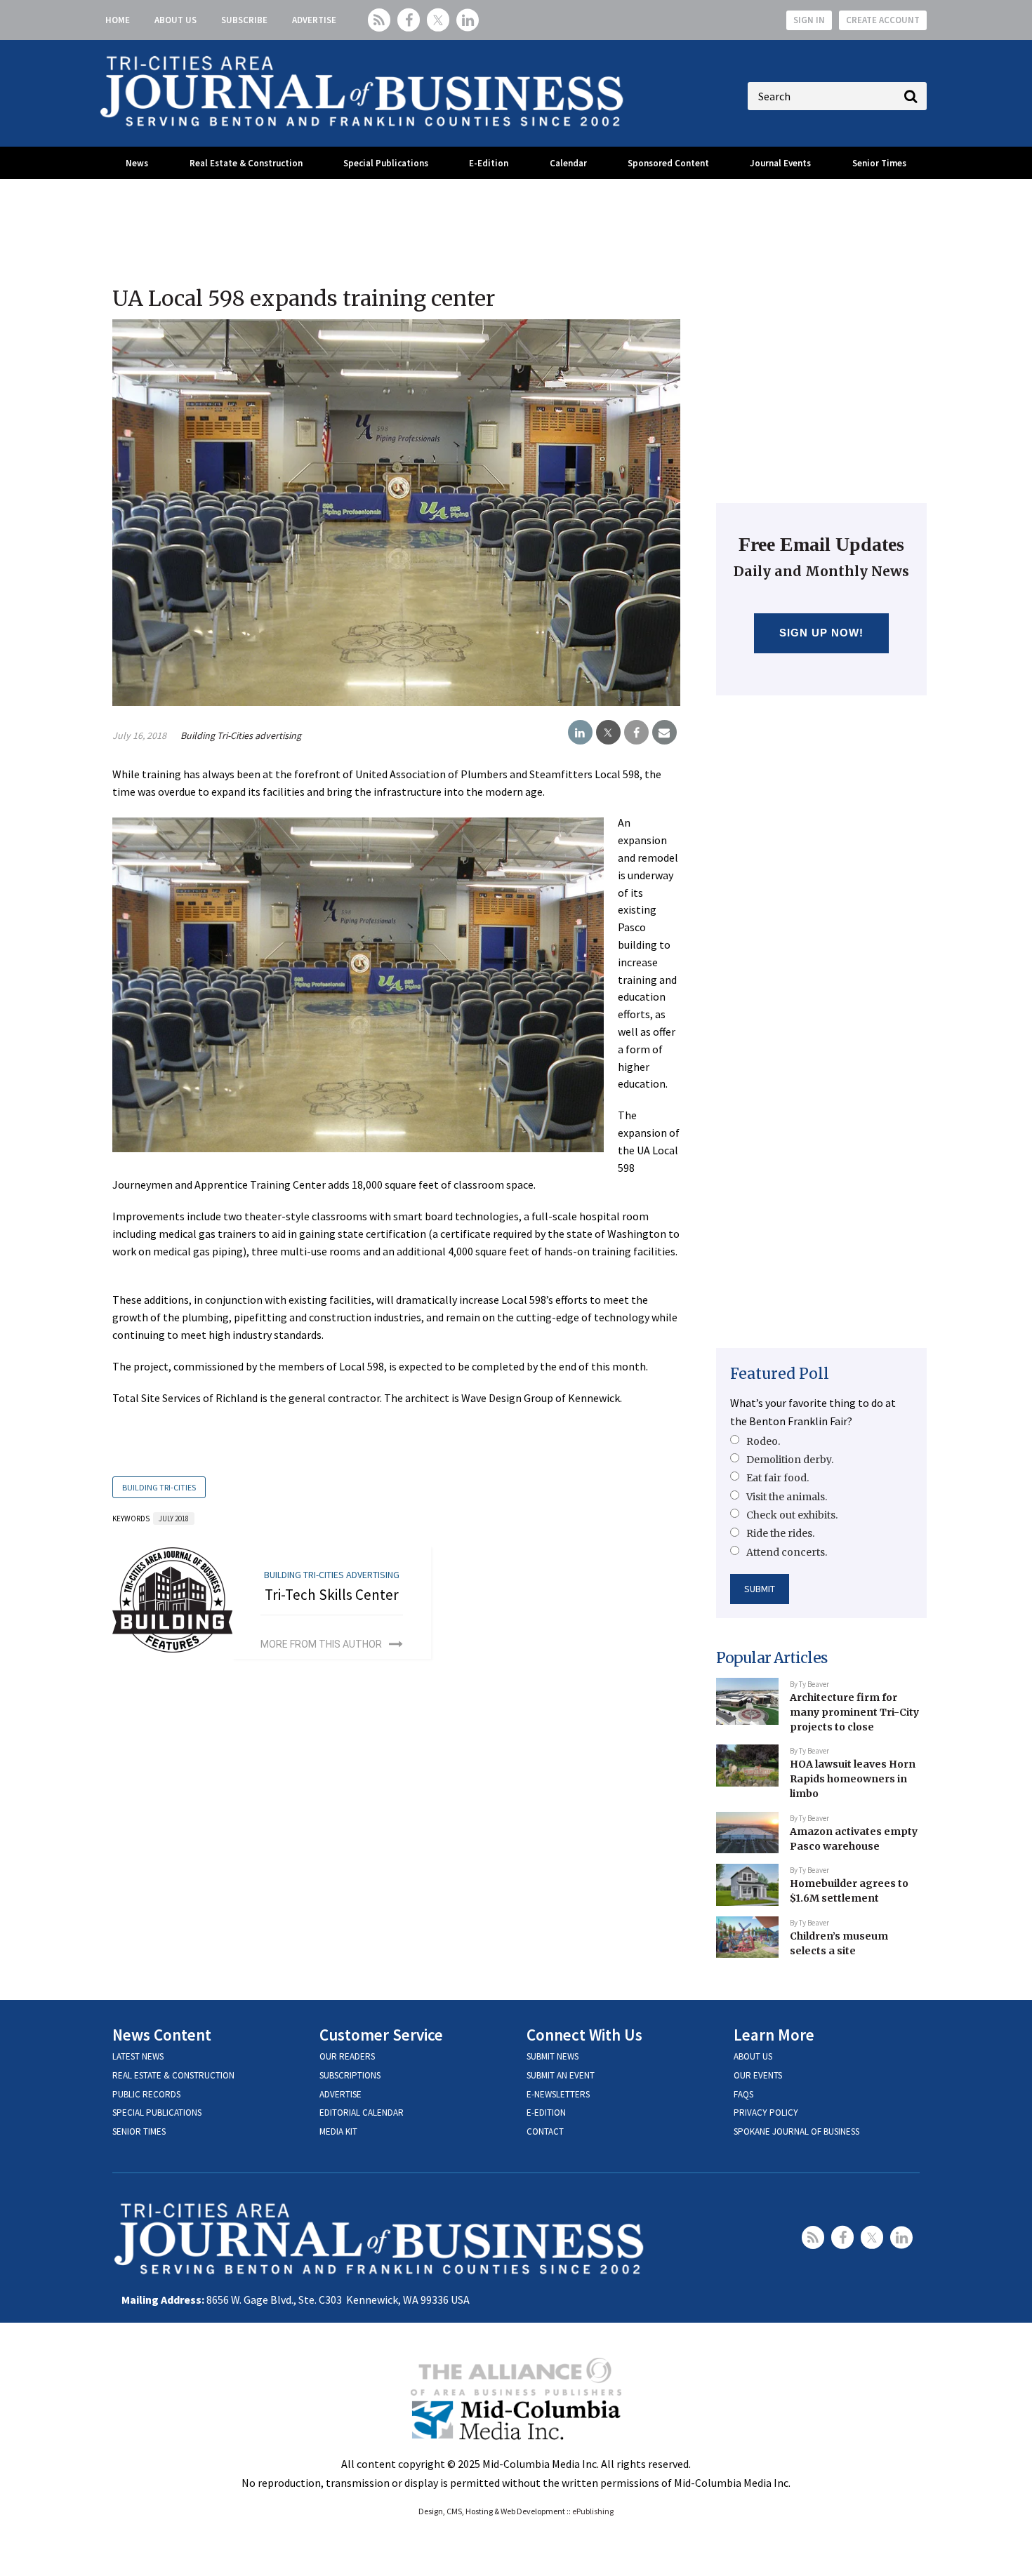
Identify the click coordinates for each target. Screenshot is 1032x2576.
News (137, 163)
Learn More (774, 2035)
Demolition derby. (790, 1460)
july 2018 (174, 1519)
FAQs (743, 2094)
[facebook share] (636, 733)
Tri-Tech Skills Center (332, 1595)
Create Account (883, 20)
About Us (176, 20)
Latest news (138, 2056)
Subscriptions (350, 2075)
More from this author (321, 1644)
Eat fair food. (778, 1478)
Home (118, 20)
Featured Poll (780, 1374)
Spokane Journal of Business (796, 2131)
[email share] (664, 733)
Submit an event (561, 2075)
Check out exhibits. (792, 1515)
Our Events (758, 2075)
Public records (146, 2094)
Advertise (314, 20)
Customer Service (381, 2035)
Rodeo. (763, 1441)
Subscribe (244, 20)
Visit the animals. (787, 1497)
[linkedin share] (580, 733)
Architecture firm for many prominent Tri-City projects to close (854, 1712)
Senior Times (879, 163)
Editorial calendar (362, 2113)
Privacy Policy (766, 2113)
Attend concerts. (787, 1552)
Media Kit (338, 2131)
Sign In (809, 20)
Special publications (157, 2113)
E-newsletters (558, 2094)
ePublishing (593, 2511)
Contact (545, 2131)
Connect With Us (584, 2035)
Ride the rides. (780, 1533)
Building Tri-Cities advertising (241, 735)
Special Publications (386, 163)
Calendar (568, 163)
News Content (162, 2035)
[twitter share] (608, 733)
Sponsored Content (668, 163)
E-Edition (489, 163)
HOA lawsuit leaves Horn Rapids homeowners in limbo (853, 1778)
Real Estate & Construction (246, 163)
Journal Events (780, 163)
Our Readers (347, 2056)
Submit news (553, 2056)
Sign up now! (822, 633)
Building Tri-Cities (159, 1487)
